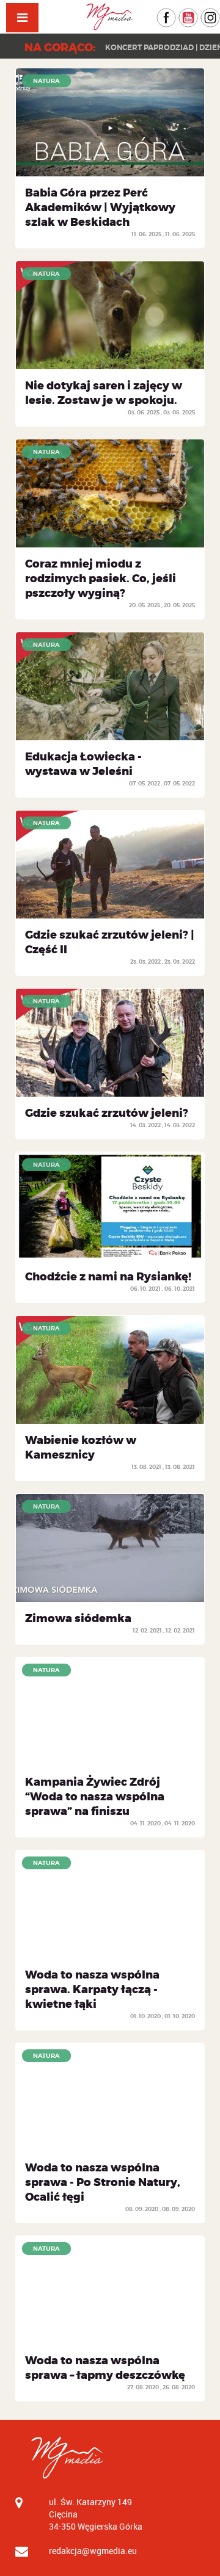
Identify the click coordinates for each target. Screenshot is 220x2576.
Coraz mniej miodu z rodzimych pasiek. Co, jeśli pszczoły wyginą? (101, 579)
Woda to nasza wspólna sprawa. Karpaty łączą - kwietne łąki (92, 1990)
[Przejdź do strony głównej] (110, 17)
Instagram (220, 14)
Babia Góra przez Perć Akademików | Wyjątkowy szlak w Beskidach (100, 207)
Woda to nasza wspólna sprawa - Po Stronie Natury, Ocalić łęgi (103, 2182)
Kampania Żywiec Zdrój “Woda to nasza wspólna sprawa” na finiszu (95, 1797)
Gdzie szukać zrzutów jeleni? (107, 1113)
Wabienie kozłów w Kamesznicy (81, 1448)
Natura (46, 81)
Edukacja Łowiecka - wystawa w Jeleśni (83, 764)
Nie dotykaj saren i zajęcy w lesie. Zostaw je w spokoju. (104, 393)
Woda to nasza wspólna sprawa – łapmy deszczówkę (105, 2368)
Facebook (176, 14)
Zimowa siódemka (78, 1618)
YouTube (198, 14)
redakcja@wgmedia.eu (93, 2551)
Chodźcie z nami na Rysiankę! (108, 1277)
